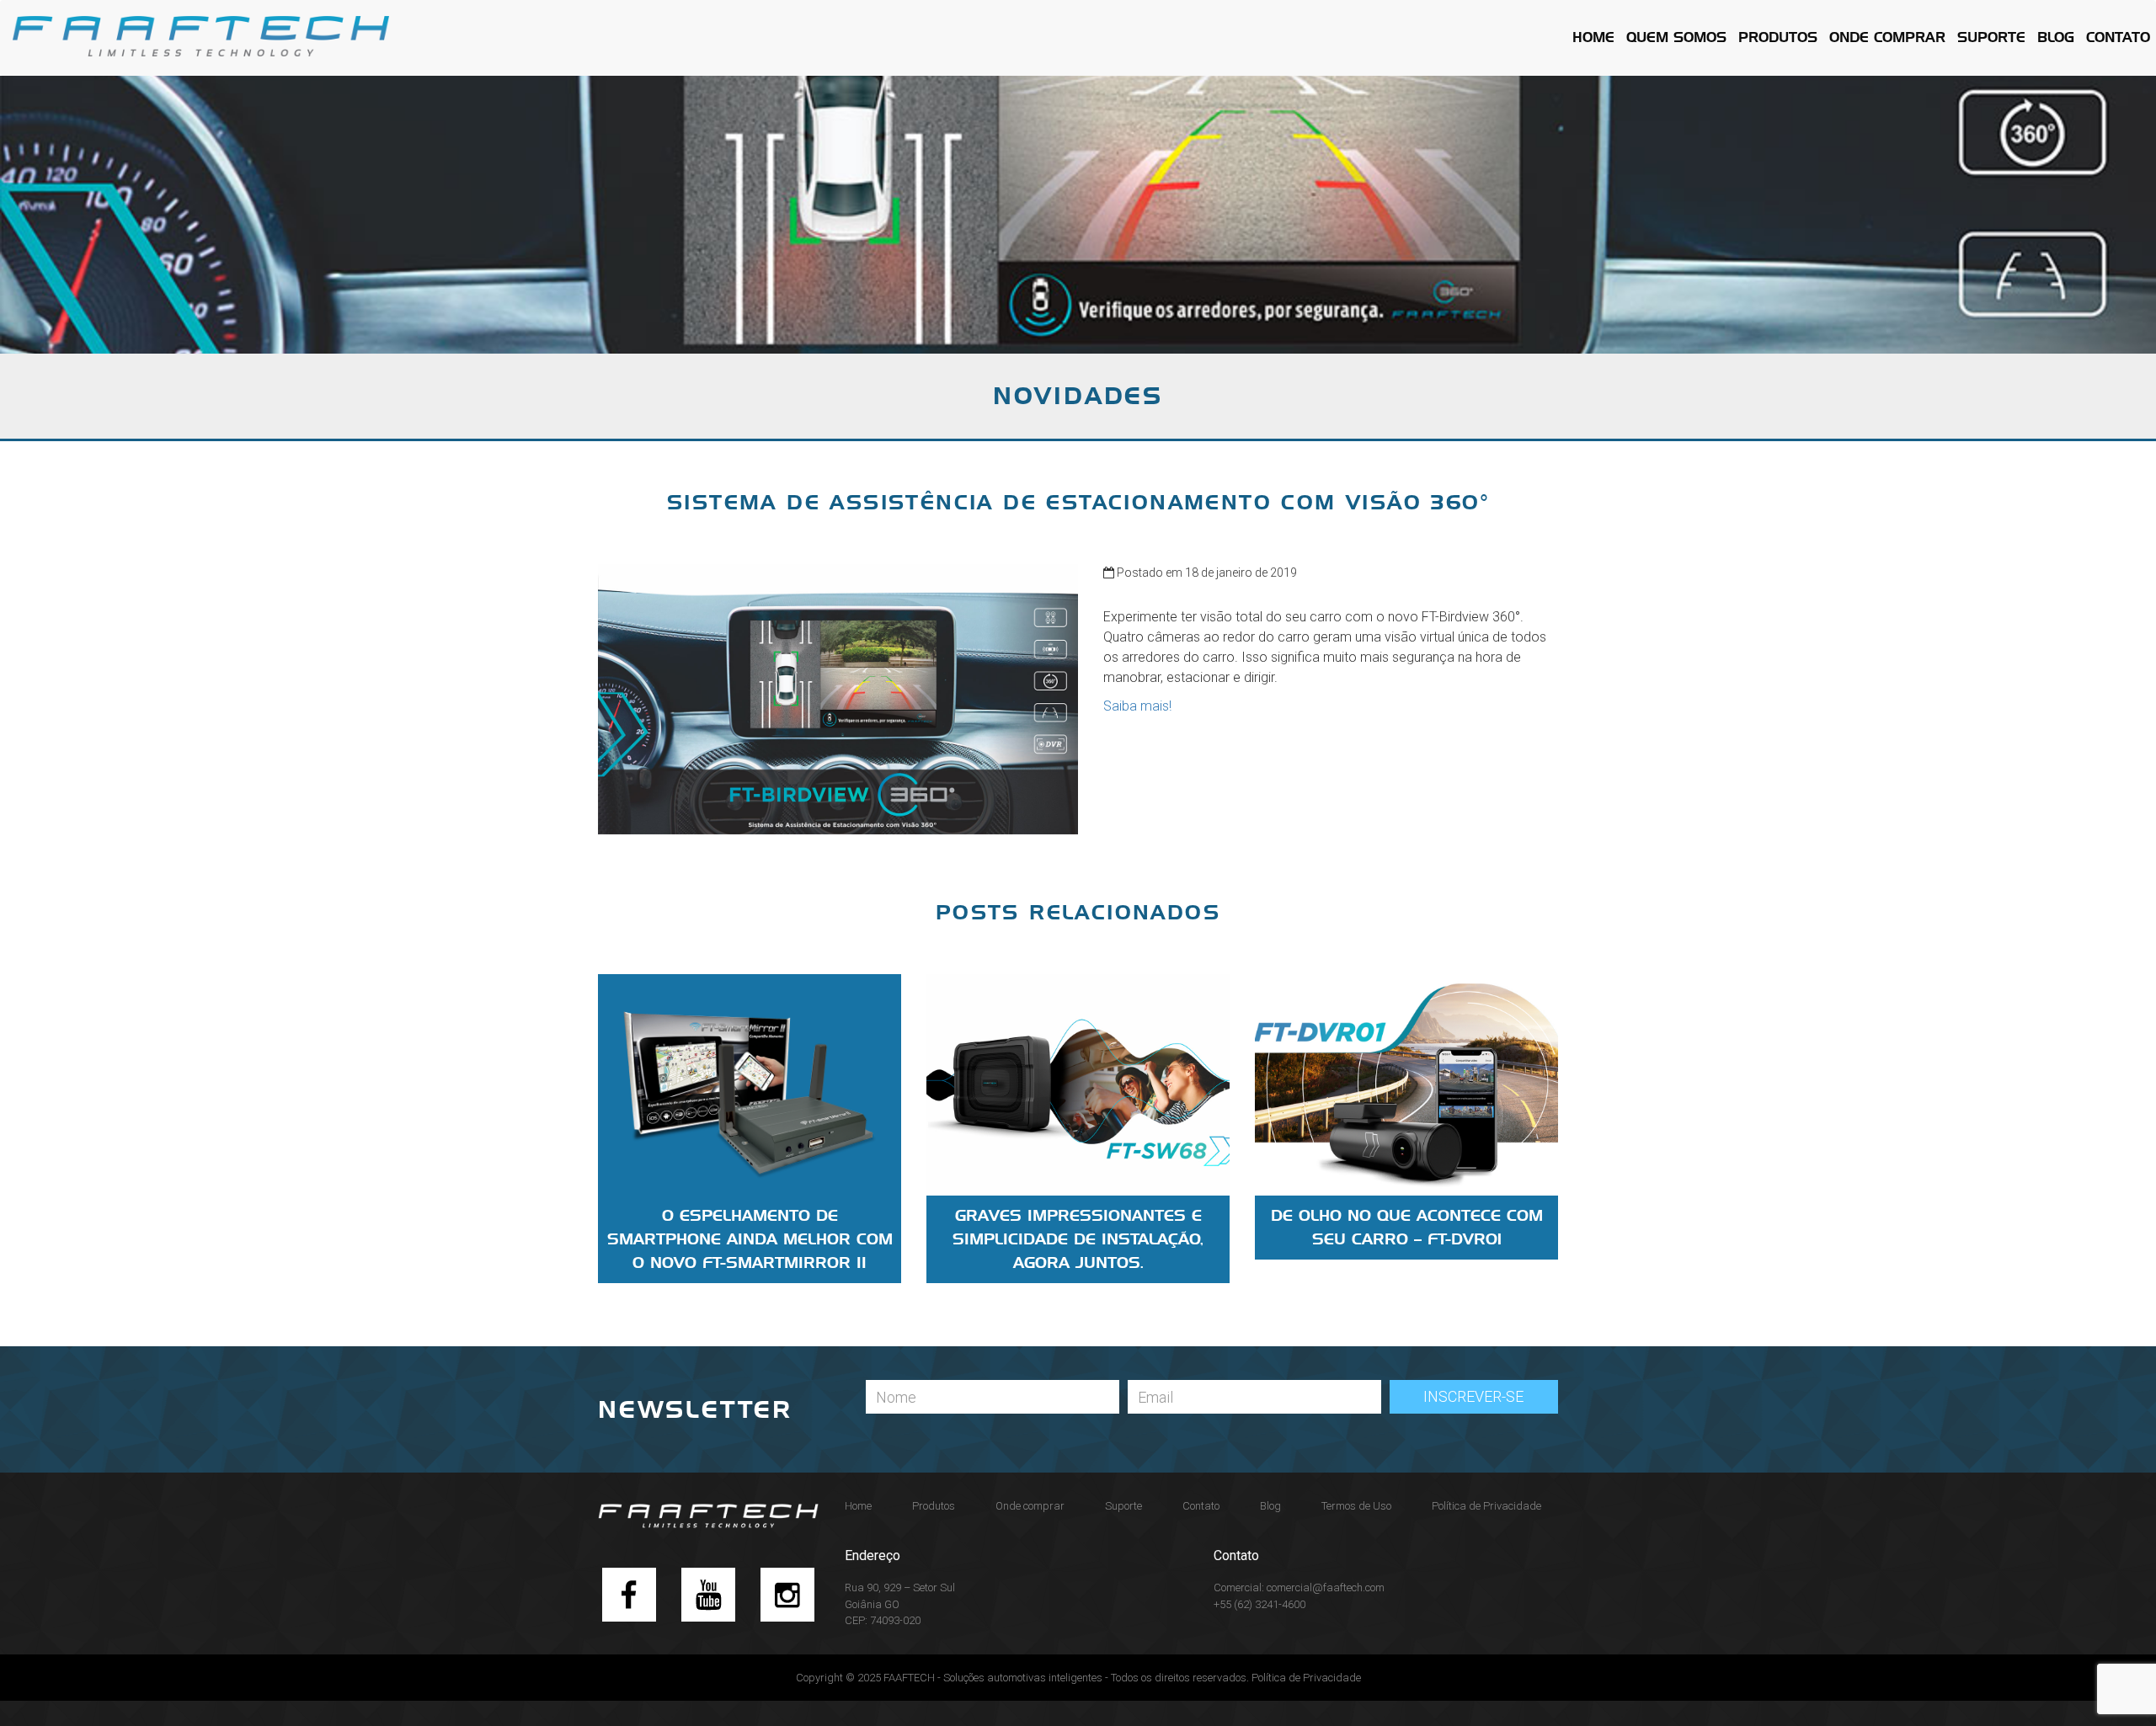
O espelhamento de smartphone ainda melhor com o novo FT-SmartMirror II (750, 1239)
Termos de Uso (1356, 1506)
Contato (2118, 37)
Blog (2056, 37)
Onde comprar (1887, 37)
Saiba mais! (1137, 706)
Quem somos (1676, 37)
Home (1593, 37)
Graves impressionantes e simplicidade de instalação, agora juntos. (1078, 1239)
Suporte (1991, 37)
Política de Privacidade (1486, 1506)
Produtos (1778, 37)
